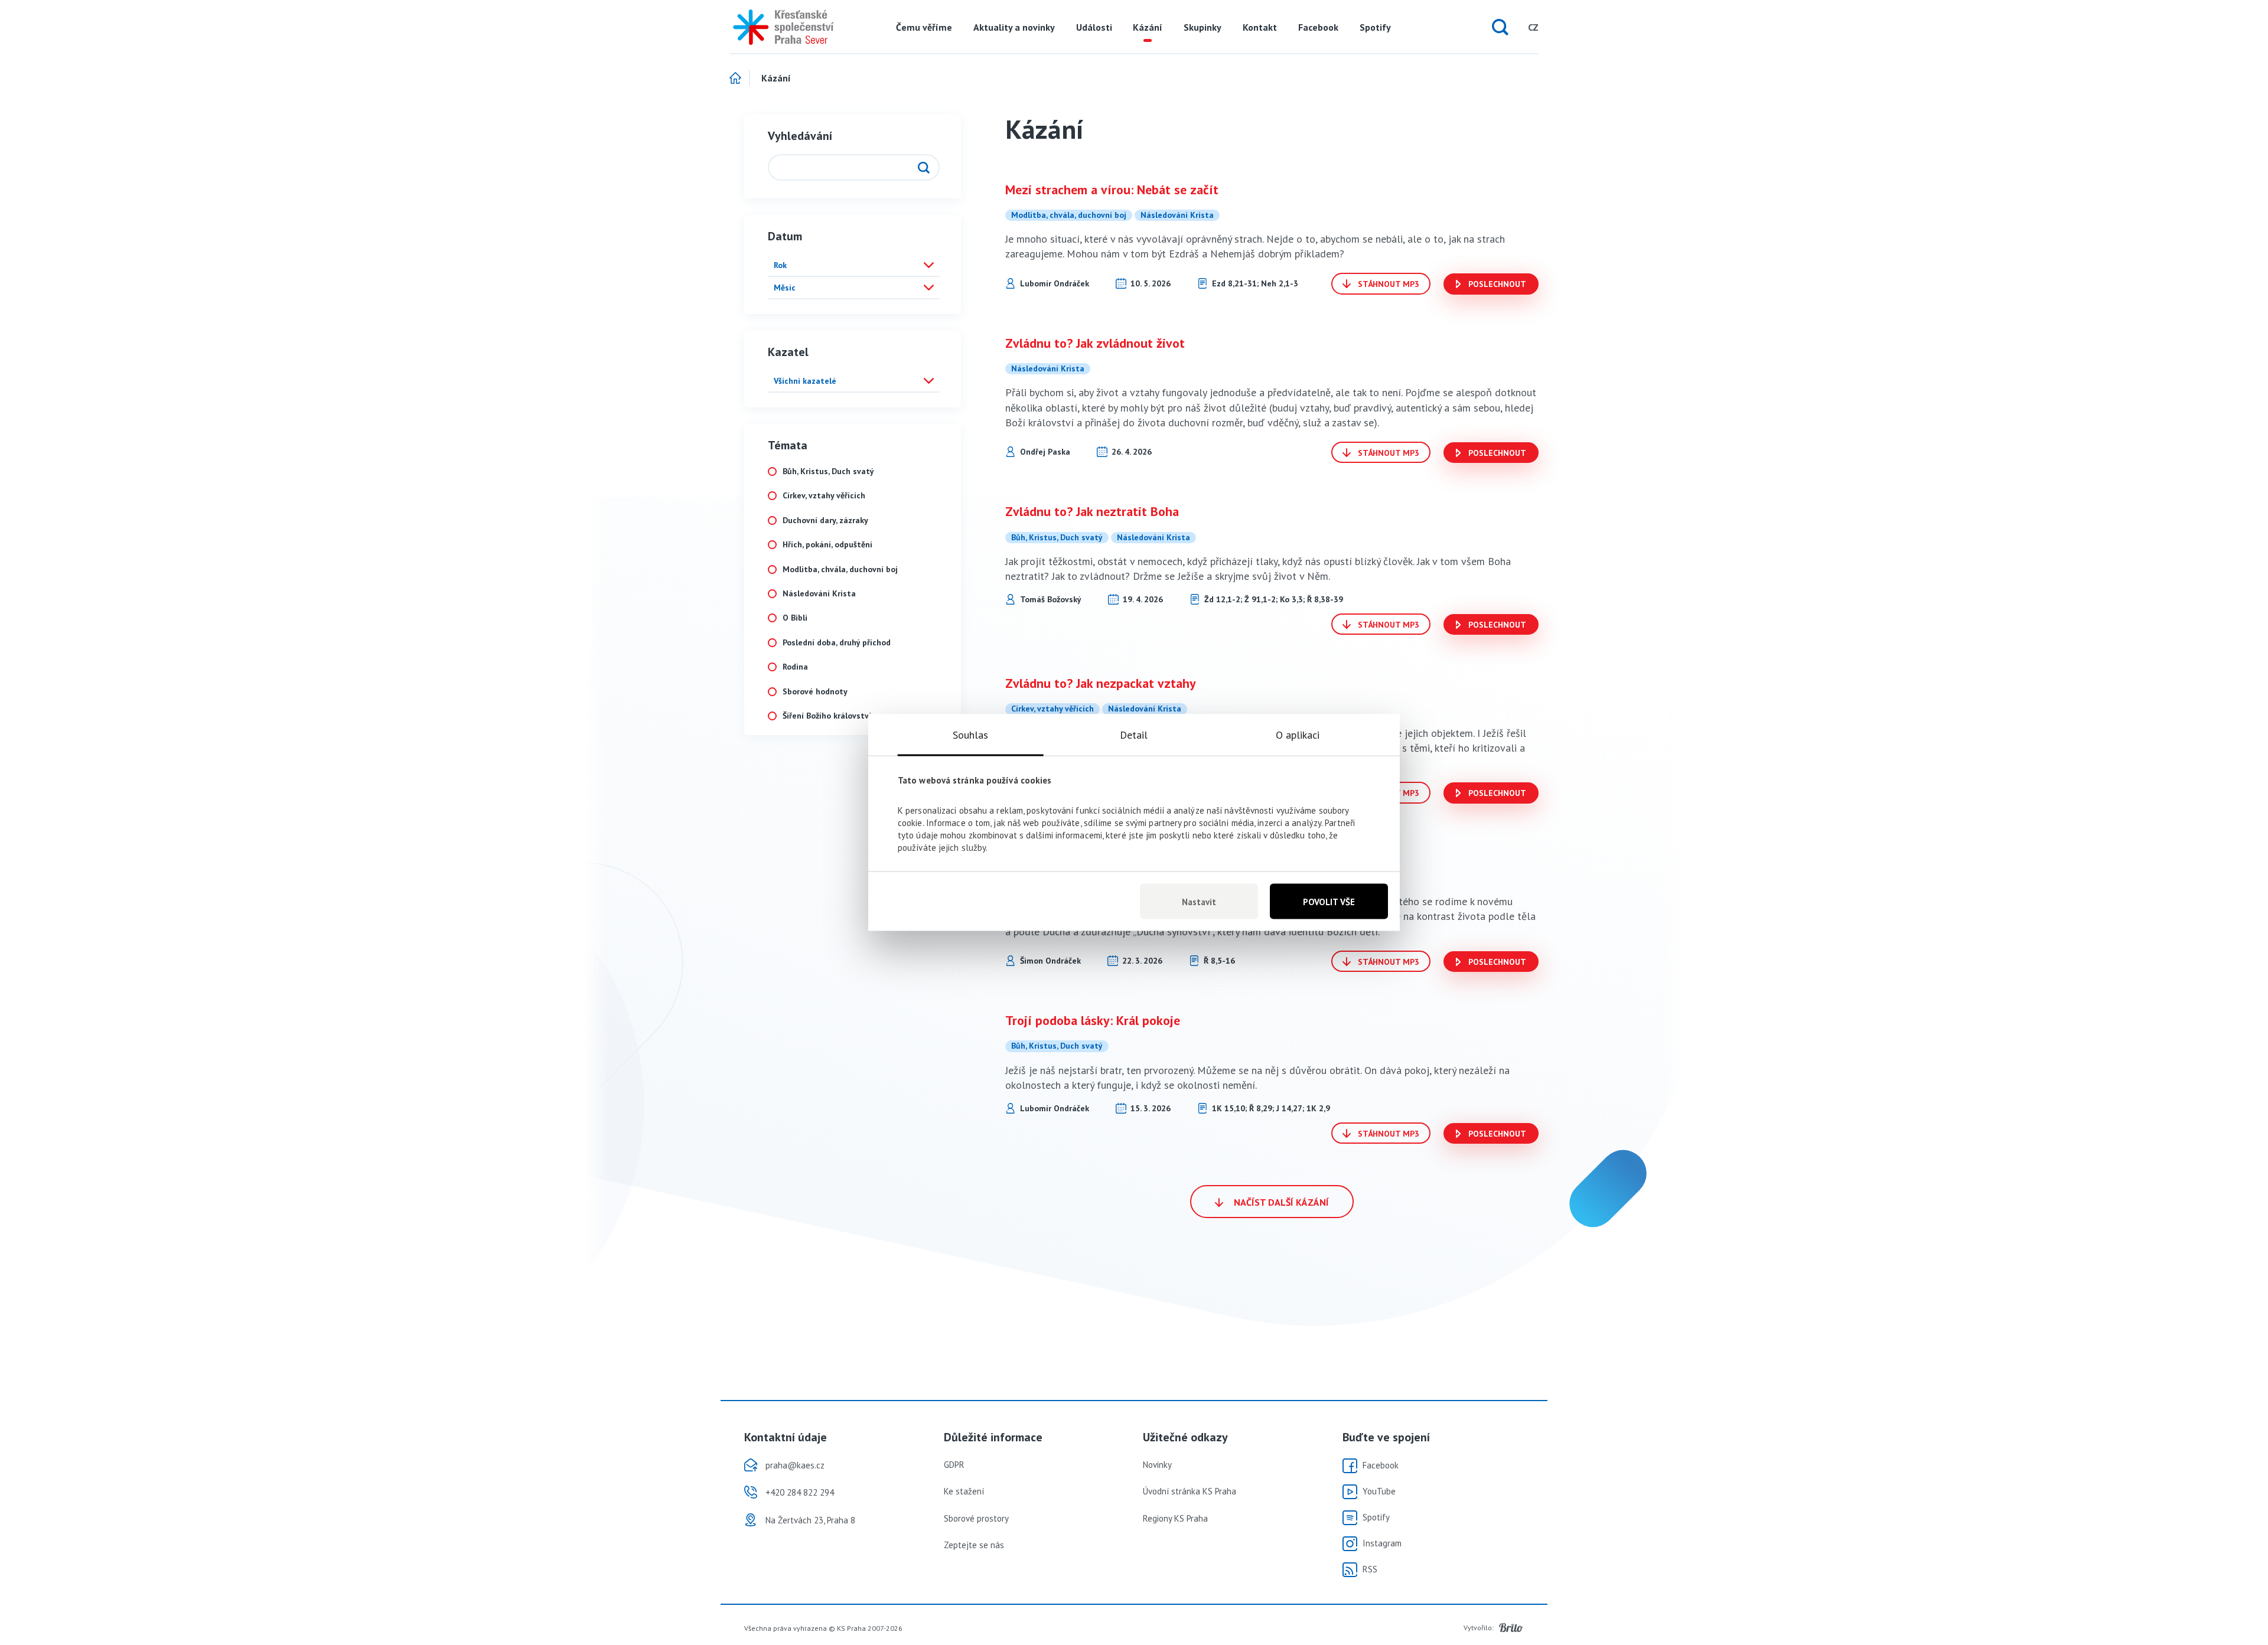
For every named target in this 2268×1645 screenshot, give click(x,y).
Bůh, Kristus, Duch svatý (828, 471)
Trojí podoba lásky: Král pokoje (1093, 1020)
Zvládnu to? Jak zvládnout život (1095, 343)
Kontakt (1260, 27)
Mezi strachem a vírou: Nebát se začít (1112, 190)
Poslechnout (1496, 284)
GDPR (954, 1465)
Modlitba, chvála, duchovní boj (840, 569)
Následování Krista (819, 594)
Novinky (1157, 1465)
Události (1094, 27)
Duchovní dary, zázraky (825, 520)
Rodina (795, 667)
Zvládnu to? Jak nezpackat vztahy (1101, 683)
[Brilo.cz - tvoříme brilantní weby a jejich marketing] (1511, 1628)
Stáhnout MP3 (1387, 284)
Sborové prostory (976, 1518)
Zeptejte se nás (974, 1545)
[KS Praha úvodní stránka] (779, 27)
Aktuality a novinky (1014, 27)
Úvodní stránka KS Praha (1190, 1491)
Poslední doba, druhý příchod (837, 643)
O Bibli (795, 618)
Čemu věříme (924, 27)
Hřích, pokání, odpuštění (827, 545)
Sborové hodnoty (815, 692)
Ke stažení (964, 1491)
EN (1511, 27)
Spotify (1375, 27)
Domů (740, 79)
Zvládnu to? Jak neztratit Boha (1092, 511)
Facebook (1318, 27)
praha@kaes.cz (795, 1465)
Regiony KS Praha (1175, 1518)
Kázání (1148, 27)
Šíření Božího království (827, 716)
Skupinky (1203, 27)
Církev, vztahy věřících (824, 496)
